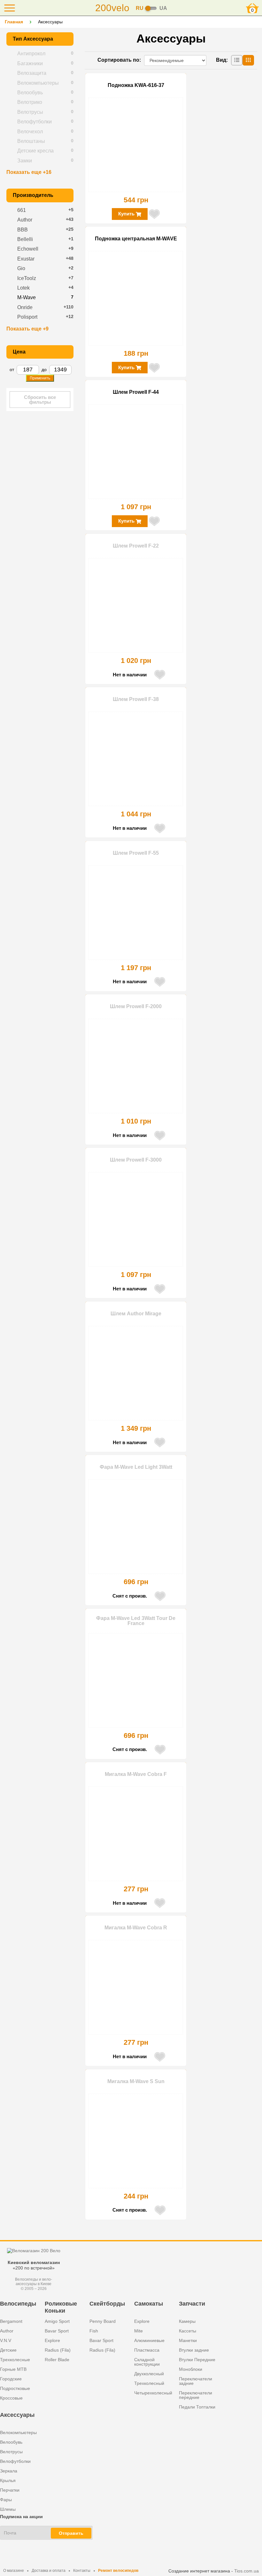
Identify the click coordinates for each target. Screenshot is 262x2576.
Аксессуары (17, 2415)
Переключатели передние (196, 2395)
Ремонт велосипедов (118, 2571)
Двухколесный (149, 2374)
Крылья (8, 2480)
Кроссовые (11, 2398)
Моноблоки (191, 2369)
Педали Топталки (197, 2407)
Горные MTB (13, 2369)
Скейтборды (107, 2304)
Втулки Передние (197, 2360)
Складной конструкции (147, 2362)
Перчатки (10, 2490)
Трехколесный (149, 2383)
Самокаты (149, 2304)
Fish (94, 2331)
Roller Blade (57, 2360)
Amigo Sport (57, 2321)
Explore (52, 2340)
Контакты (82, 2571)
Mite (139, 2331)
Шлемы (8, 2509)
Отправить (71, 2533)
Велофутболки (15, 2461)
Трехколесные (15, 2360)
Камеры (187, 2321)
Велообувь (11, 2442)
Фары (6, 2500)
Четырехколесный (153, 2393)
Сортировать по (118, 60)
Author (7, 2331)
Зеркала (9, 2471)
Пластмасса (147, 2350)
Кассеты (188, 2331)
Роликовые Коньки (61, 2307)
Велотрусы (11, 2452)
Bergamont (11, 2321)
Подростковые (15, 2388)
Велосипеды (18, 2304)
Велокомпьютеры (18, 2432)
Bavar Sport (57, 2331)
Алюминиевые (149, 2340)
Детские (8, 2350)
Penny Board (103, 2321)
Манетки (188, 2340)
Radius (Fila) (58, 2350)
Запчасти (192, 2304)
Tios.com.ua (247, 2571)
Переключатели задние (196, 2381)
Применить (40, 378)
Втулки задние (194, 2350)
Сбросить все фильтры (40, 400)
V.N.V (6, 2340)
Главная (14, 22)
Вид (221, 60)
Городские (11, 2379)
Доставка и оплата (49, 2571)
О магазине (14, 2571)
